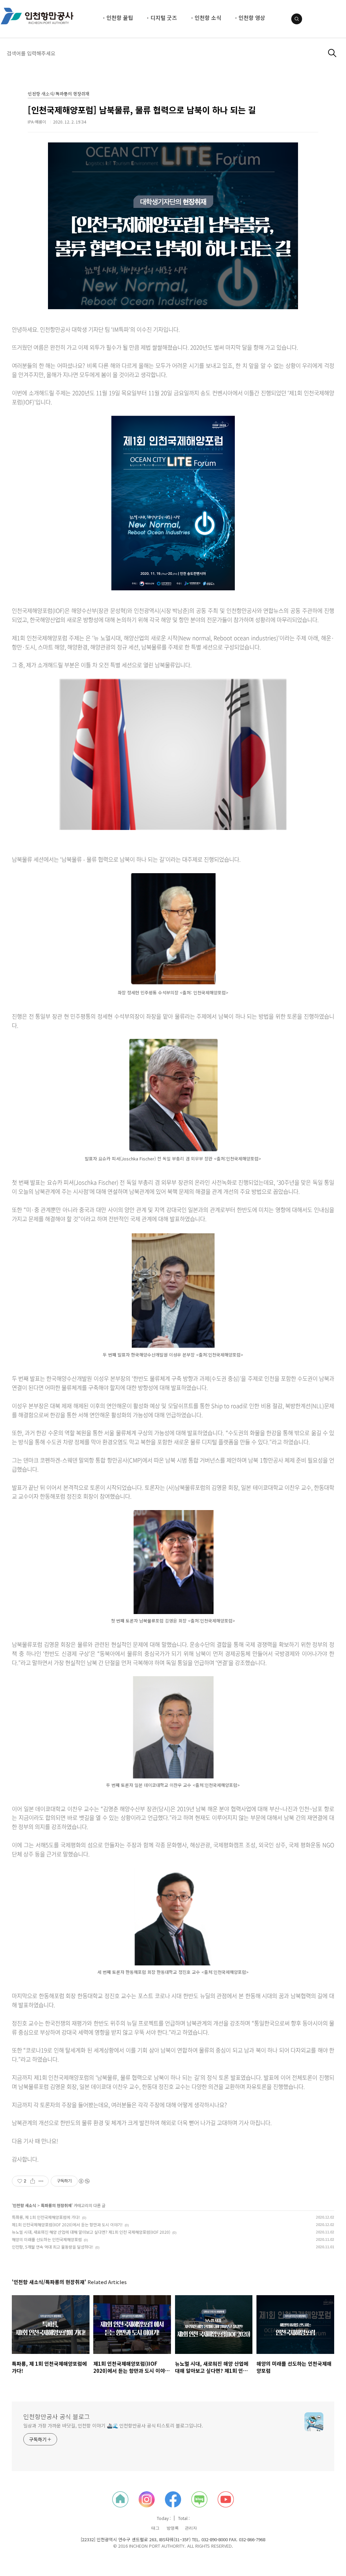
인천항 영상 (252, 18)
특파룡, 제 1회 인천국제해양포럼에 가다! (46, 2217)
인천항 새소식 (24, 2205)
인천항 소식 (208, 18)
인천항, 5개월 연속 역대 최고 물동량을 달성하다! (53, 2247)
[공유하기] (33, 2181)
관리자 (191, 2528)
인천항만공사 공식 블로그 (57, 2416)
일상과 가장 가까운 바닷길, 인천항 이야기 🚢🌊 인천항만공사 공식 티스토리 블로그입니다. (113, 2425)
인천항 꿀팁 (120, 18)
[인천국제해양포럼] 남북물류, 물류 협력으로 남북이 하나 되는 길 (142, 110)
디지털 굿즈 (164, 18)
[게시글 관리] (41, 2181)
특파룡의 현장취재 (56, 2205)
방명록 (173, 2528)
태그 (155, 2528)
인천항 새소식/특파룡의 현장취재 (58, 94)
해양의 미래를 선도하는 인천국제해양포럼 (47, 2239)
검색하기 (332, 53)
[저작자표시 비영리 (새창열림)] (84, 2181)
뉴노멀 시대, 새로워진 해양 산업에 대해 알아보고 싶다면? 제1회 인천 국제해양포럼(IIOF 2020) (91, 2232)
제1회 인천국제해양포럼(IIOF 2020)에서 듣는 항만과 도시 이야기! (67, 2224)
